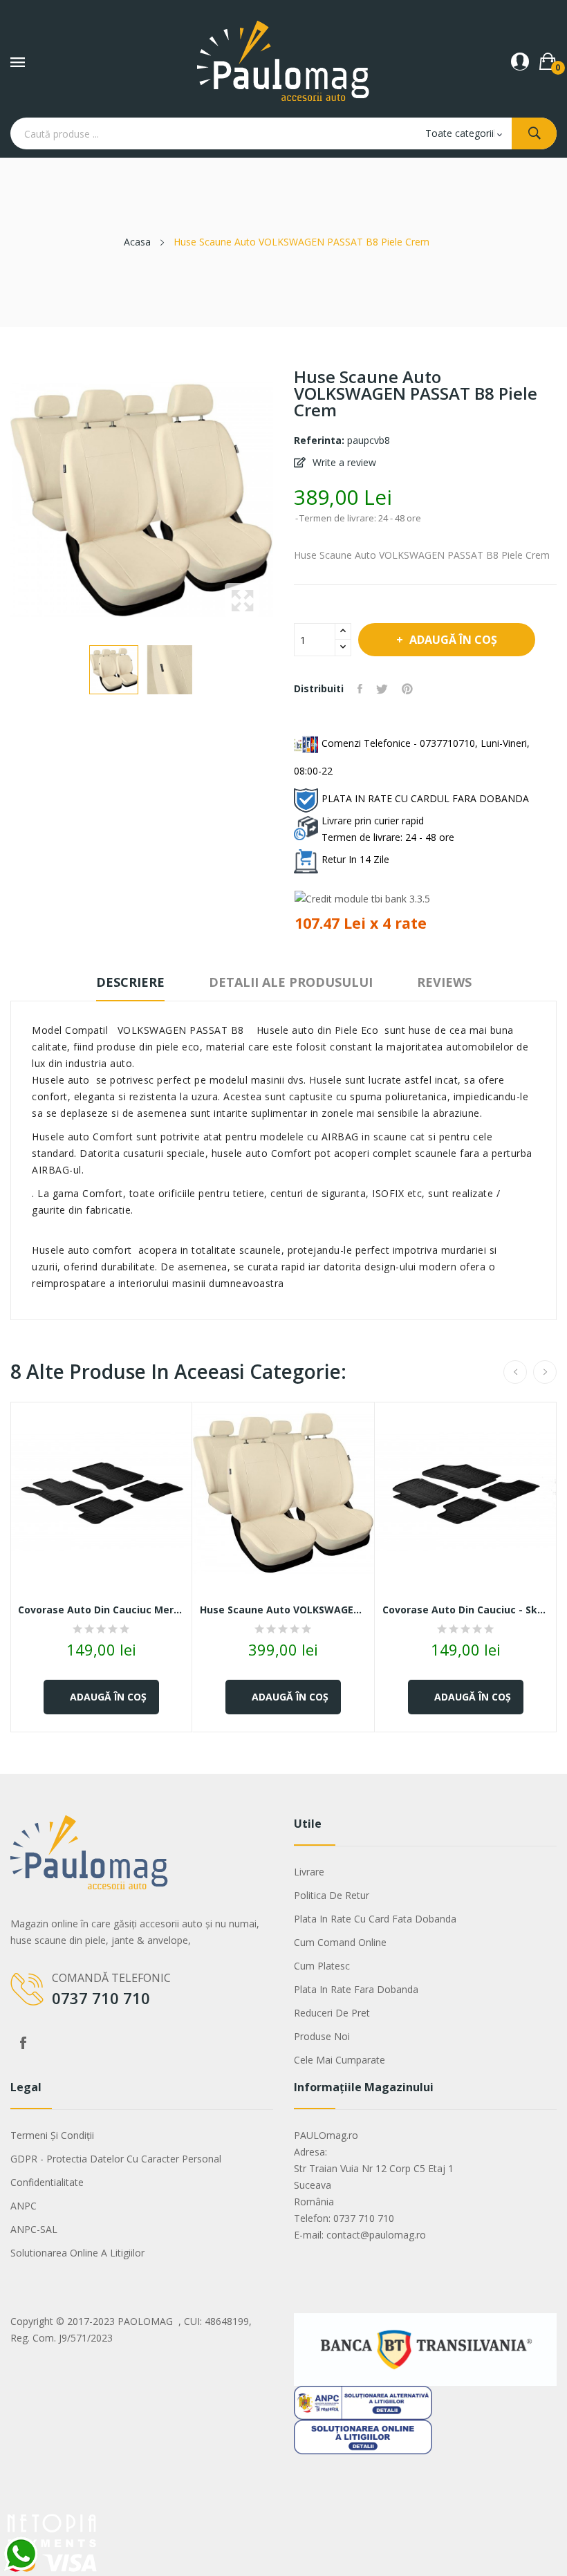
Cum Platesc (322, 1966)
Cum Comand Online (340, 1942)
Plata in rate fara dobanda (356, 1989)
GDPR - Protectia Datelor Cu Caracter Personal (116, 2159)
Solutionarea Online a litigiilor (77, 2253)
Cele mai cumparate (340, 2060)
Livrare (309, 1872)
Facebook (23, 2043)
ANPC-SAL (34, 2229)
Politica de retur (332, 1895)
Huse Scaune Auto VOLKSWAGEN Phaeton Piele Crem (283, 1610)
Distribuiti (360, 689)
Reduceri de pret (332, 2013)
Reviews (444, 982)
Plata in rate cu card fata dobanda (375, 1919)
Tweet (382, 689)
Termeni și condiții (52, 2135)
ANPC (24, 2206)
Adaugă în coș (453, 640)
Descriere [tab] (130, 982)
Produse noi (322, 2036)
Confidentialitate (47, 2182)
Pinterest (407, 689)
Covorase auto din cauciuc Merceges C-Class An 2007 (101, 1610)
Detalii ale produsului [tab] (291, 982)
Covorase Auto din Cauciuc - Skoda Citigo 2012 (466, 1610)
